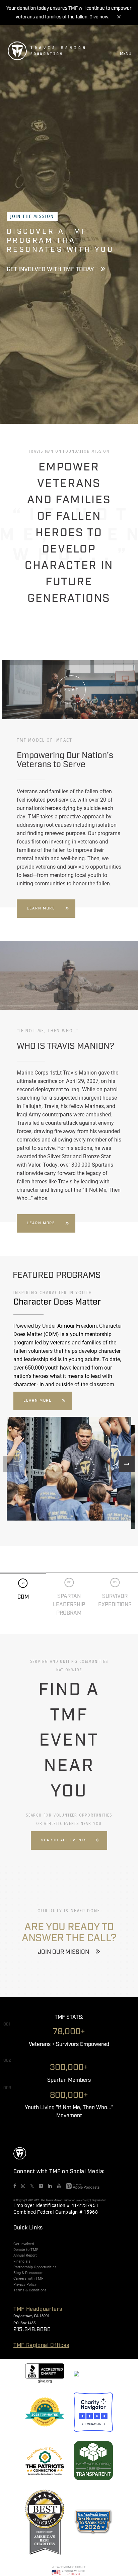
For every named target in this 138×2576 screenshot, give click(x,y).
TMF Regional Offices (41, 2345)
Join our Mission (63, 1952)
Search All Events (64, 1840)
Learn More (41, 908)
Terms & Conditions (30, 2290)
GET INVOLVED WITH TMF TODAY (50, 270)
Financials (22, 2261)
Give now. (99, 17)
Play (72, 689)
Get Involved (24, 2244)
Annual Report (25, 2255)
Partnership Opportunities (35, 2267)
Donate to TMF (26, 2250)
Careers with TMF (28, 2278)
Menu (126, 54)
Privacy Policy (25, 2284)
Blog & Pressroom (28, 2273)
